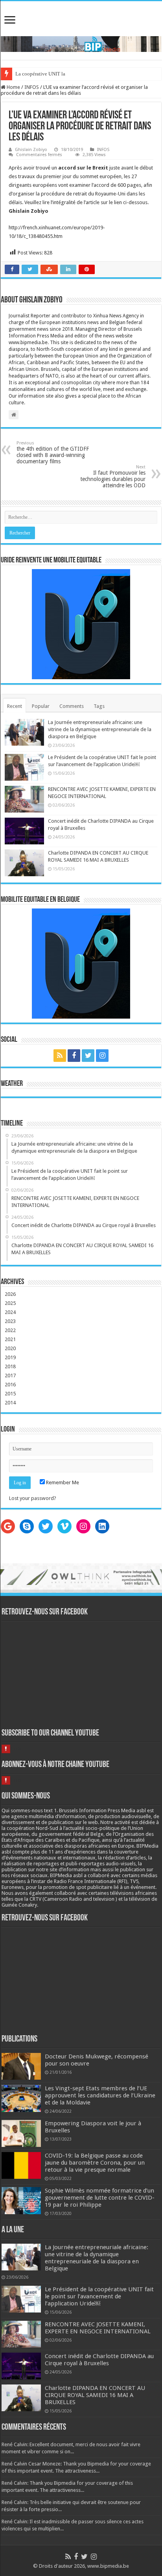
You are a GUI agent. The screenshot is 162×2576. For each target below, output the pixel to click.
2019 (10, 1357)
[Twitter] (88, 1056)
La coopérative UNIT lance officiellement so (63, 74)
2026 (10, 1294)
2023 (10, 1321)
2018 (10, 1366)
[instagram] (102, 1056)
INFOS (32, 87)
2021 (10, 1339)
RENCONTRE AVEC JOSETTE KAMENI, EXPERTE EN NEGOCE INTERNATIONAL (98, 2328)
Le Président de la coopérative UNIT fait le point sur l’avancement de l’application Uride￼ (99, 2296)
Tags (99, 706)
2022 (10, 1330)
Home (13, 87)
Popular (41, 706)
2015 (10, 1394)
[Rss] (60, 1056)
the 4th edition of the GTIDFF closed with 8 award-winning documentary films (53, 452)
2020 (10, 1348)
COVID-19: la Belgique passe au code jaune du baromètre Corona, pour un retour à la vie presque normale (95, 2163)
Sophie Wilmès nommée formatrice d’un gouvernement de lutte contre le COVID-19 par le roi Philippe (100, 2198)
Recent (15, 706)
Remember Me (62, 1482)
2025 (10, 1303)
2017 (10, 1376)
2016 (10, 1385)
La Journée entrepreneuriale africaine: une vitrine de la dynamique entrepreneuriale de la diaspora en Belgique (100, 729)
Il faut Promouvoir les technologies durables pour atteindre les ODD (113, 476)
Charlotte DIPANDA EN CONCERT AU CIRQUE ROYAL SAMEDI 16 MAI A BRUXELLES (95, 2395)
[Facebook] (74, 1056)
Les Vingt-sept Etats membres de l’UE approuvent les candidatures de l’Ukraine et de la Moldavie (100, 2095)
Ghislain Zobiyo (31, 150)
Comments (72, 706)
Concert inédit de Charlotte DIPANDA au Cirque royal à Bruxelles (99, 2360)
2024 (10, 1312)
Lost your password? (33, 1498)
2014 (10, 1403)
